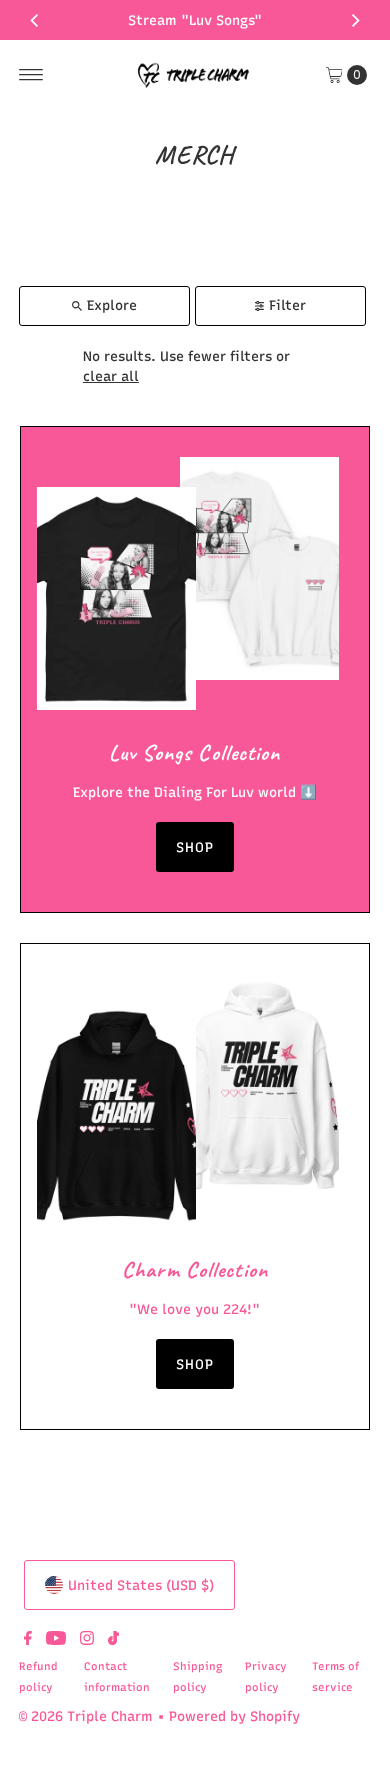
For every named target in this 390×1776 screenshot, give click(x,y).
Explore (112, 305)
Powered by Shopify (234, 1716)
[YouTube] (56, 1640)
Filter (287, 305)
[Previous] (35, 20)
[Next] (355, 20)
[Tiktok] (113, 1640)
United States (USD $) (141, 1585)
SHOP (195, 847)
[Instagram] (87, 1640)
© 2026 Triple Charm (86, 1716)
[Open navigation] (31, 75)
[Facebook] (28, 1640)
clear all (111, 376)
